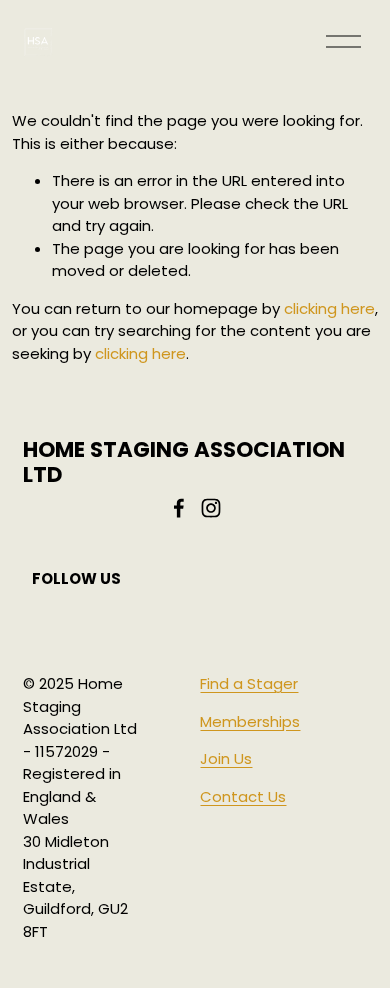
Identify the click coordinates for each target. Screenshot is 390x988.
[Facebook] (179, 508)
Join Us (226, 758)
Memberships (250, 721)
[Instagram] (211, 508)
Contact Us (243, 796)
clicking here (329, 308)
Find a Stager (249, 683)
